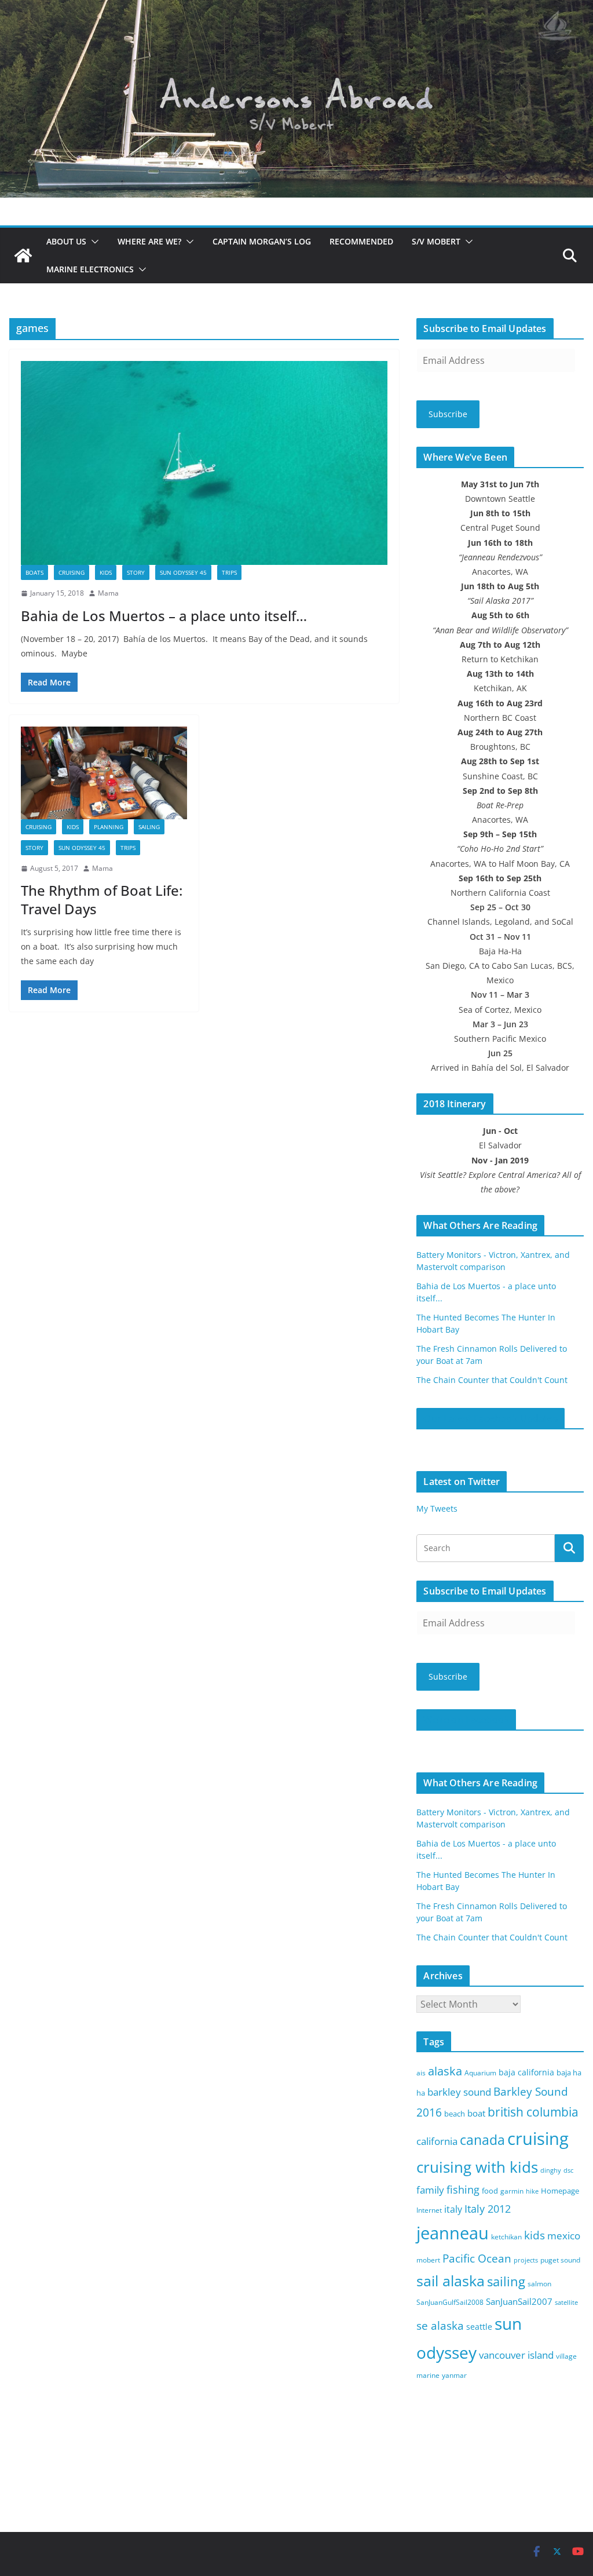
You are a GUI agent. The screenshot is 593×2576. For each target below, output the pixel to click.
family (430, 2190)
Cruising (72, 572)
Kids (106, 572)
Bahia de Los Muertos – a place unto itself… (164, 616)
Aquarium (480, 2073)
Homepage (560, 2191)
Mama (108, 593)
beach (455, 2114)
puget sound (560, 2260)
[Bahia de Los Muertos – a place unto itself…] (204, 463)
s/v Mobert (436, 241)
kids (535, 2235)
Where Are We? (149, 241)
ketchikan (506, 2237)
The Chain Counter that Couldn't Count (492, 1380)
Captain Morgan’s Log (262, 241)
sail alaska (451, 2281)
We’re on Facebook (466, 1720)
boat (476, 2113)
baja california (526, 2072)
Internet (429, 2210)
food (490, 2191)
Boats (34, 572)
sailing (149, 827)
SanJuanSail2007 (519, 2301)
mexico (564, 2236)
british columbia (533, 2112)
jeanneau (453, 2233)
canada (482, 2140)
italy (453, 2209)
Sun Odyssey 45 (183, 572)
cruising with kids (477, 2167)
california (437, 2141)
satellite (566, 2303)
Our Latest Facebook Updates (490, 1418)
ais (421, 2073)
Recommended (361, 241)
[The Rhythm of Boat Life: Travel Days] (104, 773)
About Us (66, 241)
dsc (568, 2170)
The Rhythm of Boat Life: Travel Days (102, 899)
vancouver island (516, 2355)
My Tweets (437, 1508)
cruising (538, 2138)
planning (109, 827)
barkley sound (459, 2092)
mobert (428, 2260)
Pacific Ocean (477, 2258)
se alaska (440, 2325)
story (136, 572)
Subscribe (448, 414)
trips (229, 572)
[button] (93, 242)
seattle (479, 2327)
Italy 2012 (488, 2209)
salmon (539, 2284)
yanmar (454, 2375)
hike (532, 2191)
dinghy (551, 2170)
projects (526, 2260)
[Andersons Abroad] (296, 8)
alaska (445, 2071)
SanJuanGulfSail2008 (450, 2302)
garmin (512, 2191)
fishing (463, 2190)
